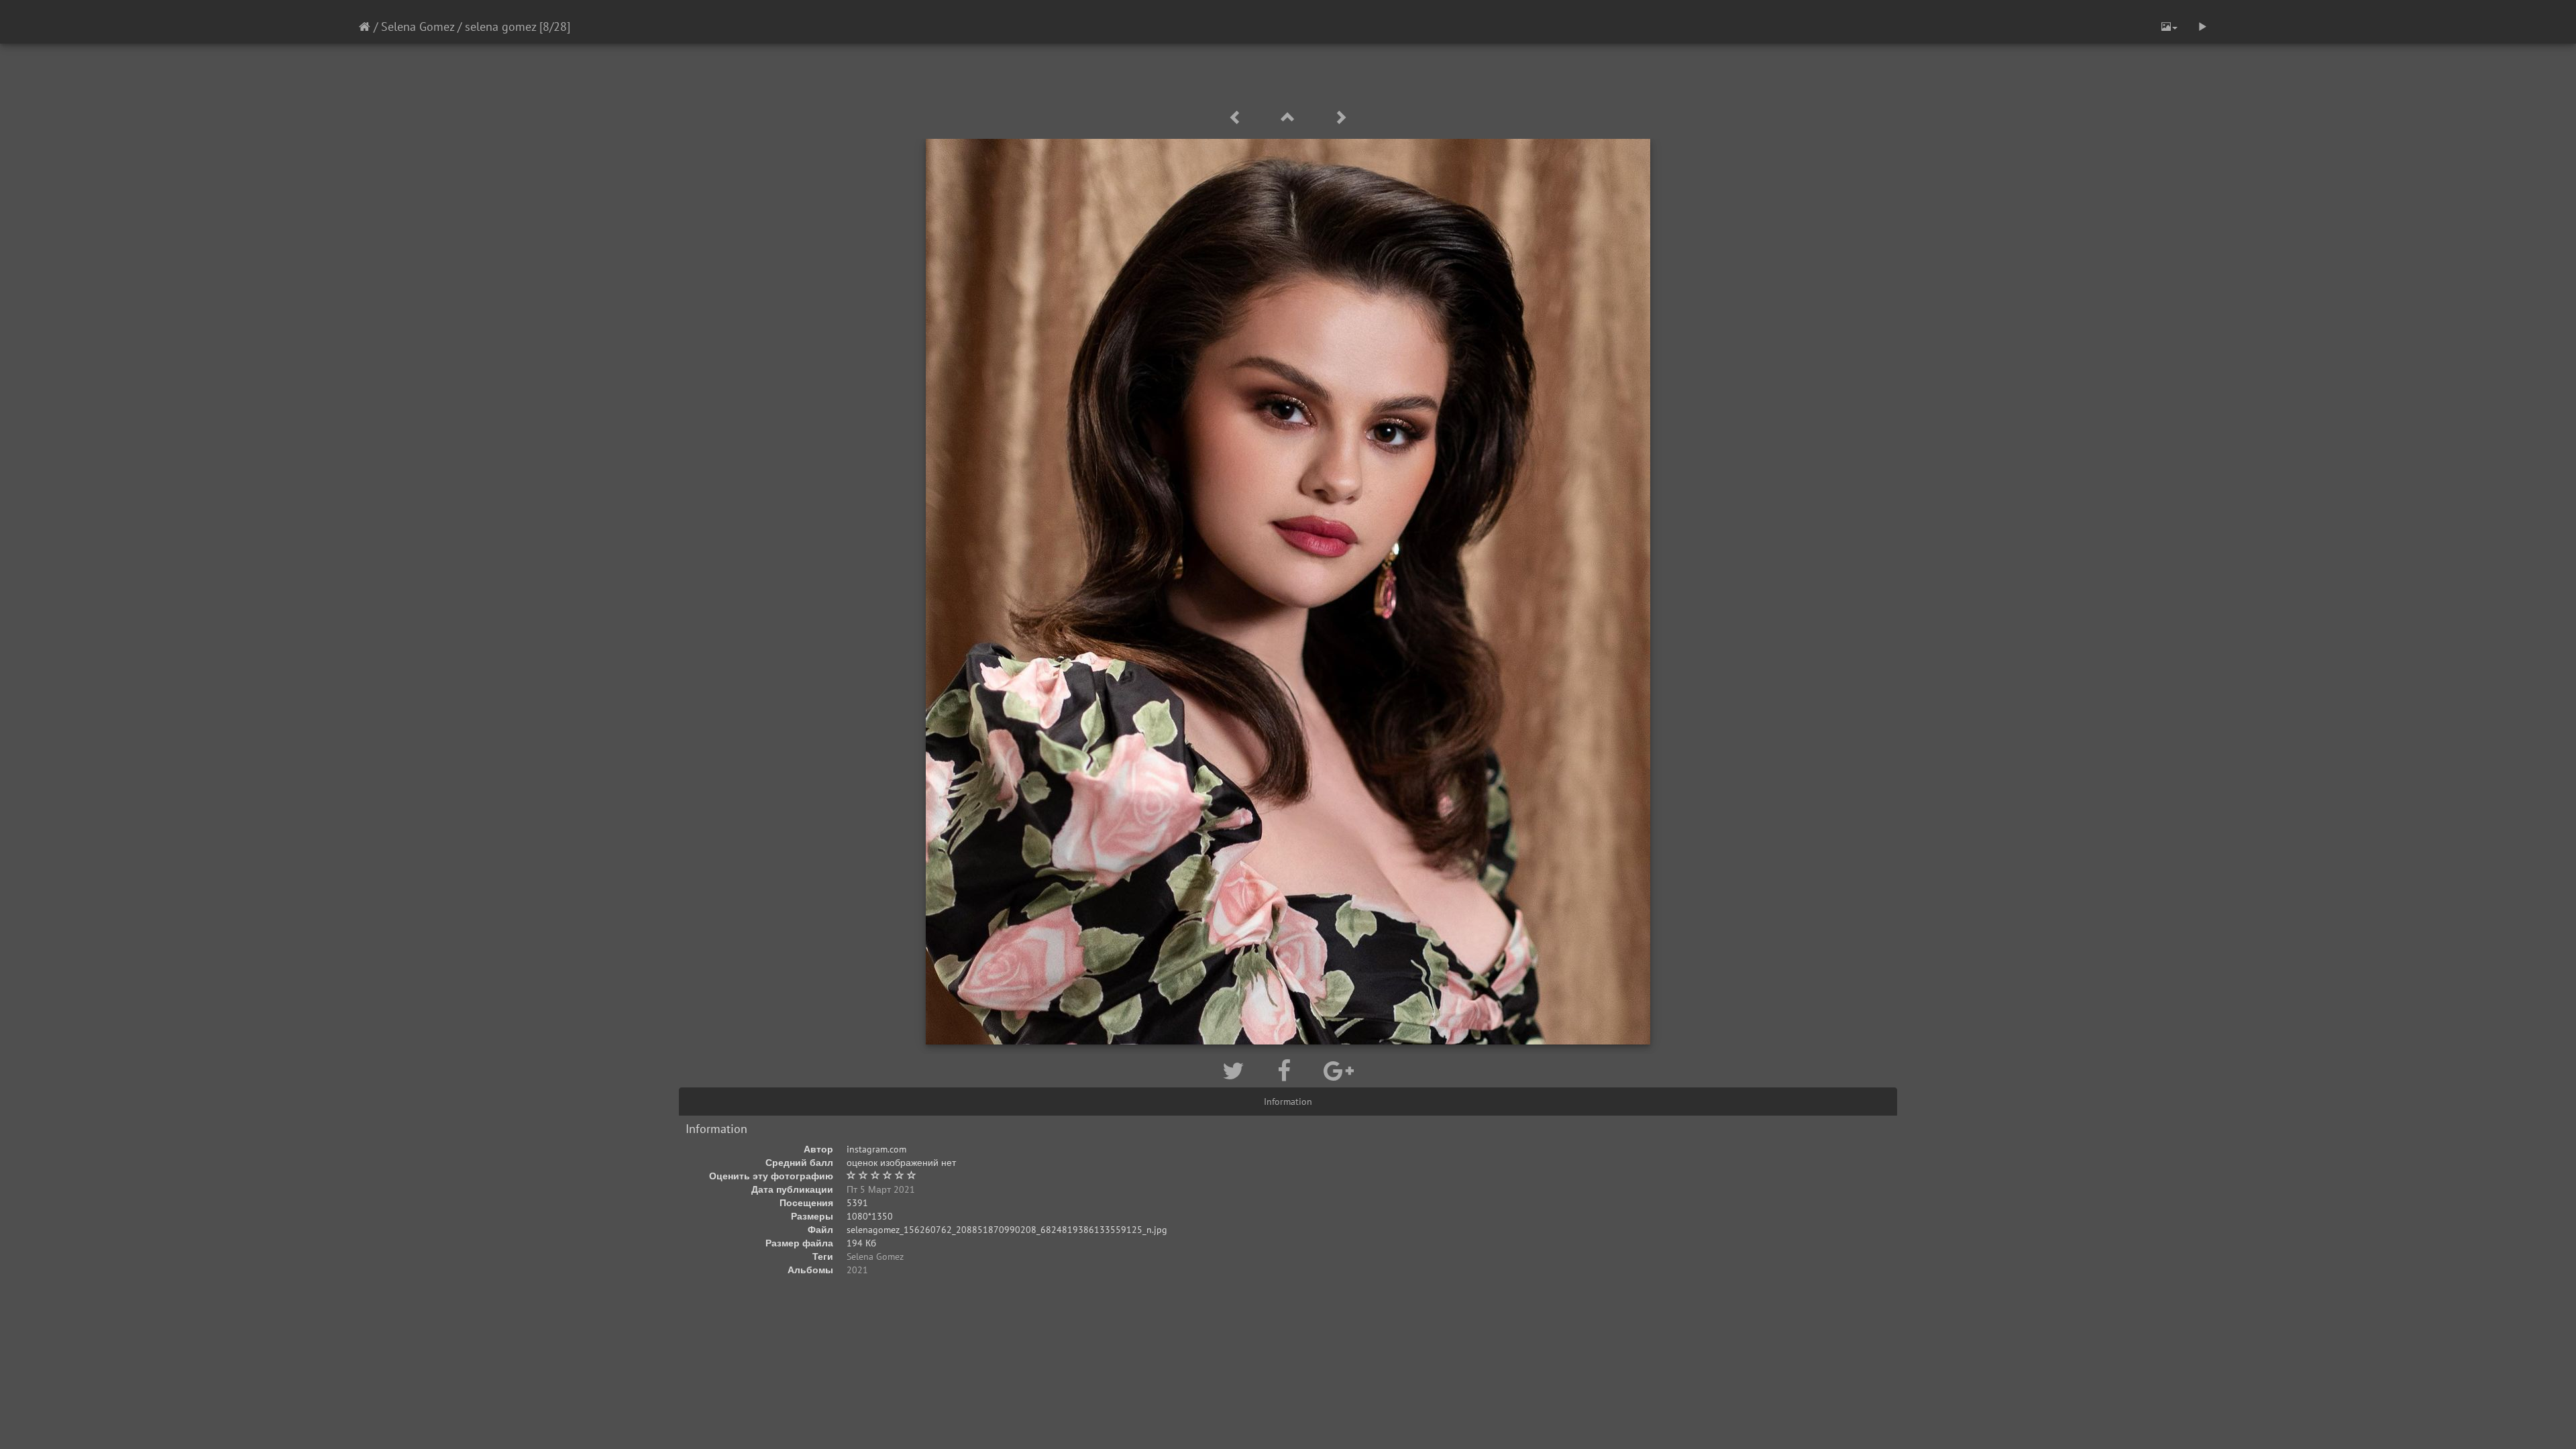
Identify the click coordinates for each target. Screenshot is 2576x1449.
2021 (857, 1270)
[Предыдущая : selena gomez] (1238, 118)
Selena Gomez (418, 26)
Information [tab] (1288, 1102)
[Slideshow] (2202, 27)
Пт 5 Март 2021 (881, 1189)
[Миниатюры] (1290, 118)
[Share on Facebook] (1287, 1071)
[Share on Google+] (1339, 1071)
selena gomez (500, 26)
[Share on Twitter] (1236, 1071)
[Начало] (365, 26)
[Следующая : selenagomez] (1340, 118)
